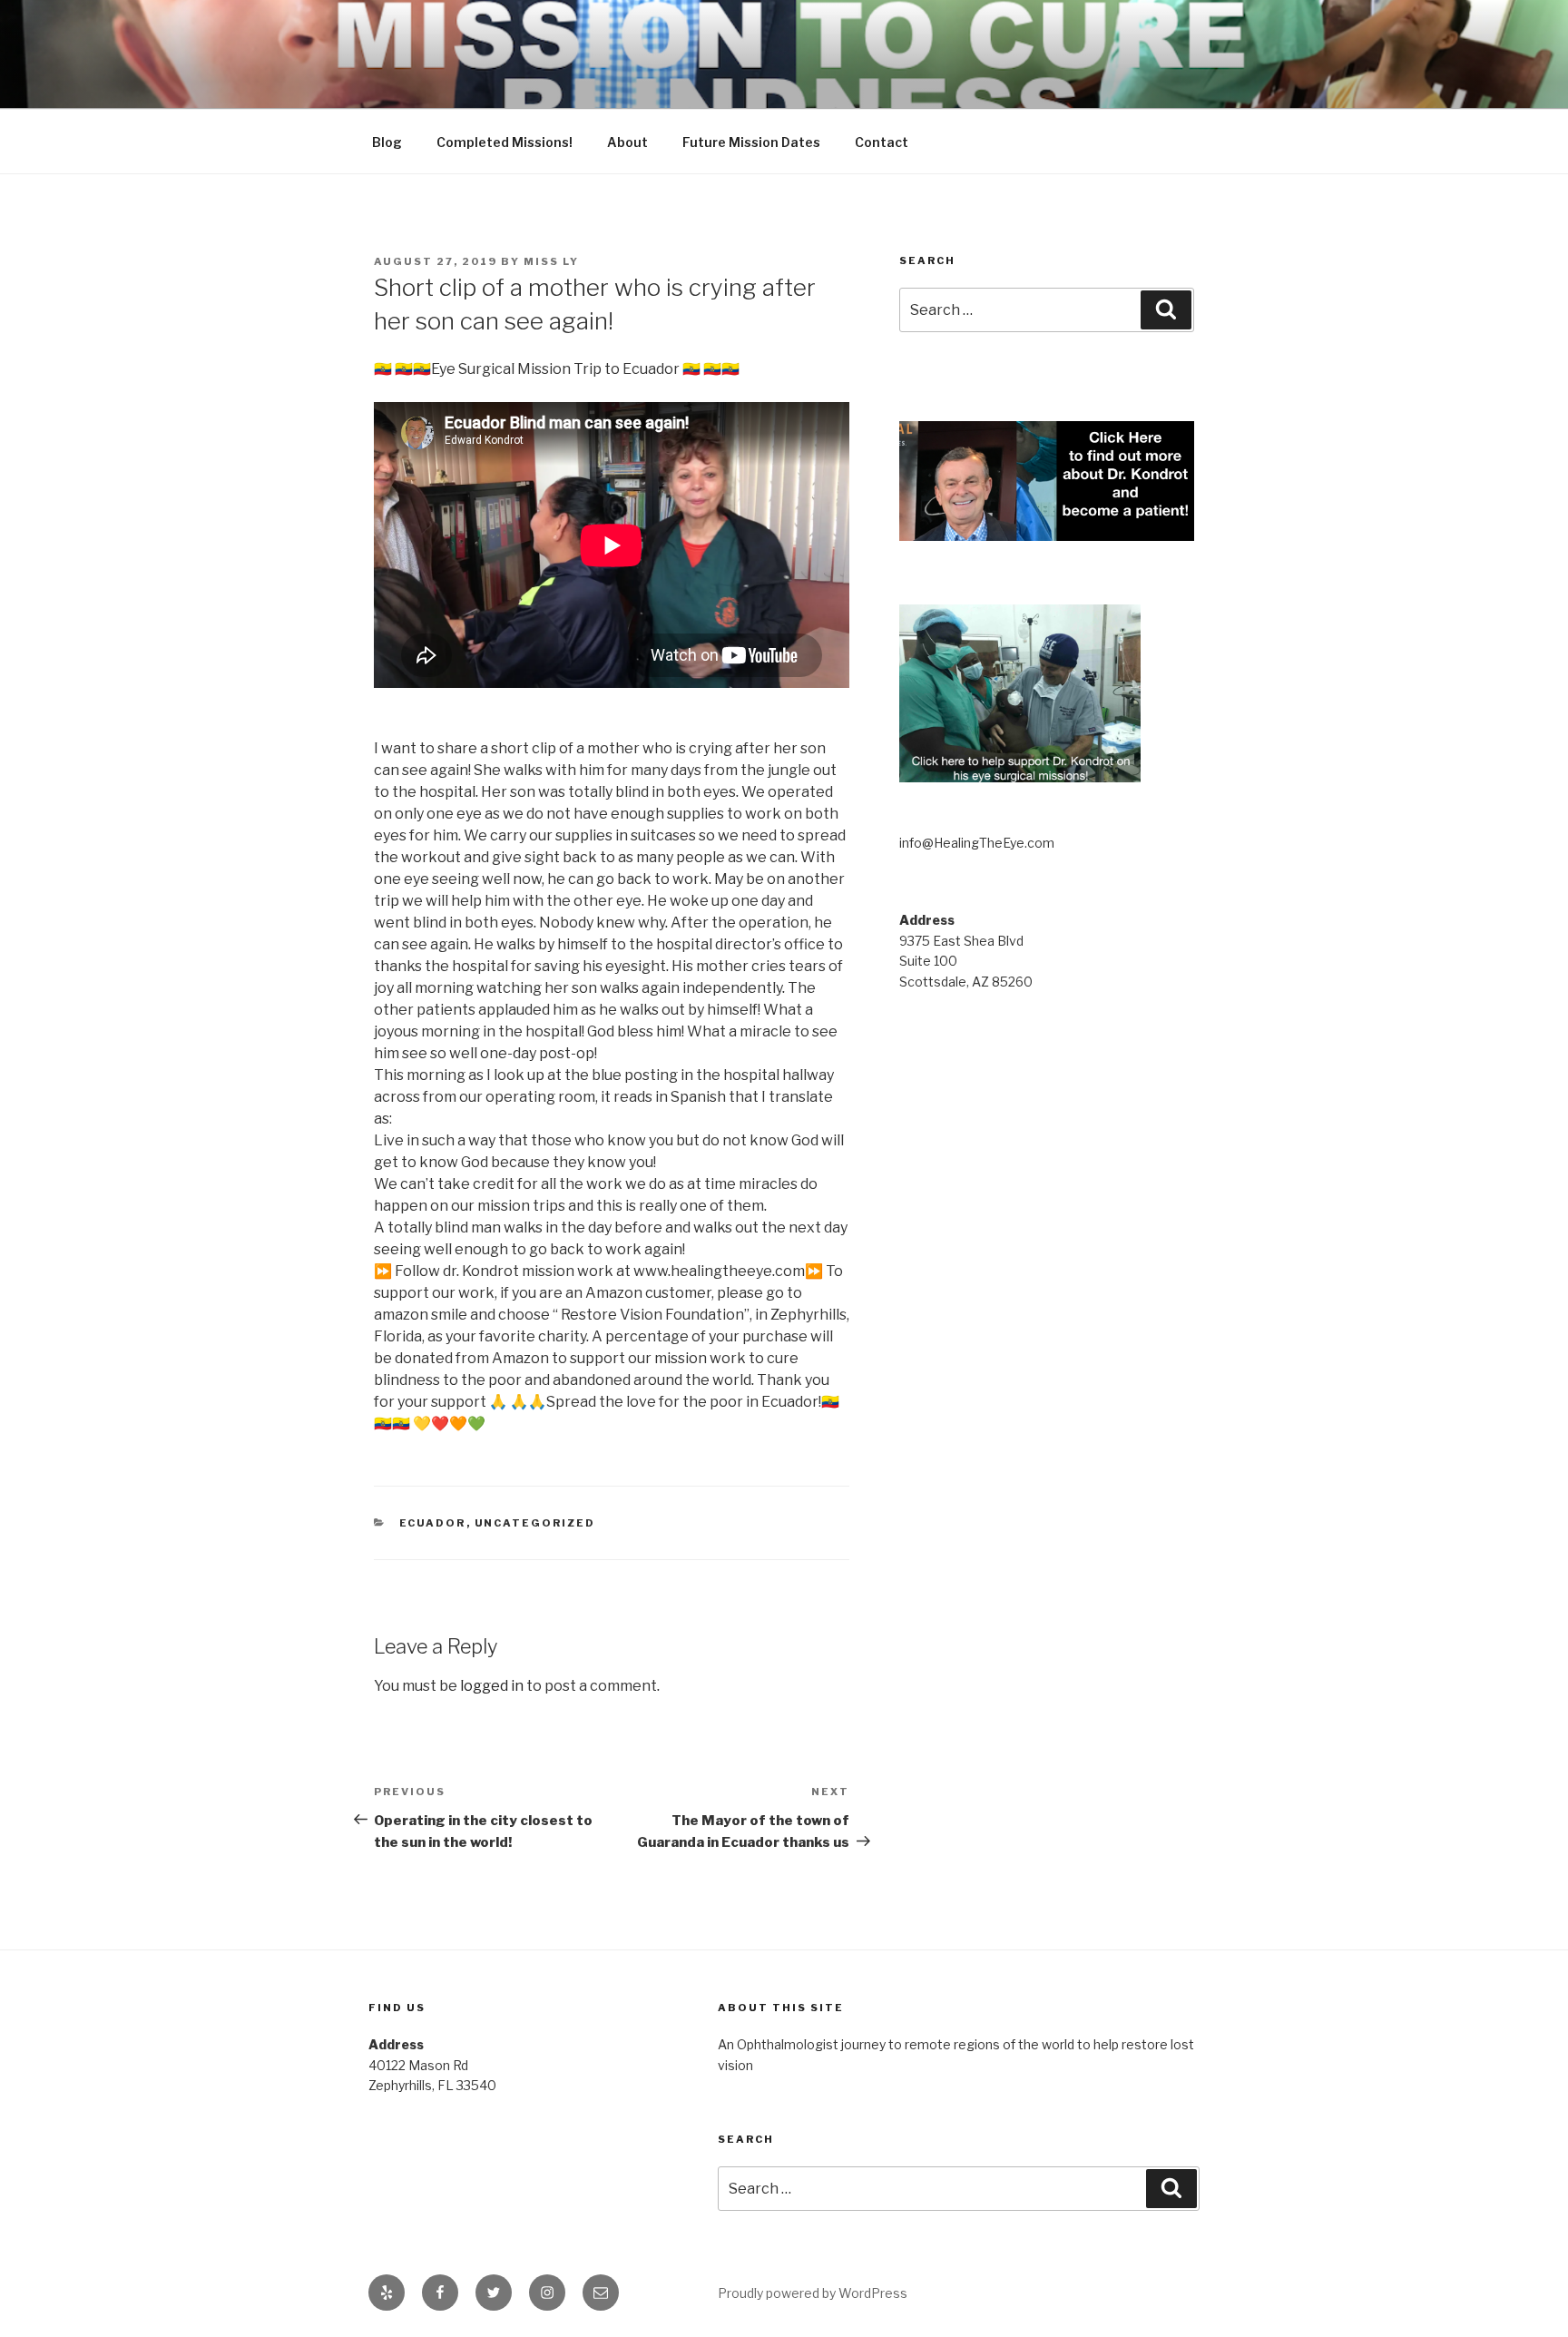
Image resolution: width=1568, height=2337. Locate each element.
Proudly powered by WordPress (813, 2293)
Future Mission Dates (751, 142)
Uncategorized (535, 1523)
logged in (492, 1686)
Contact (882, 142)
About (627, 142)
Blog (387, 142)
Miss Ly (551, 261)
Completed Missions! (505, 142)
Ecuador (433, 1523)
